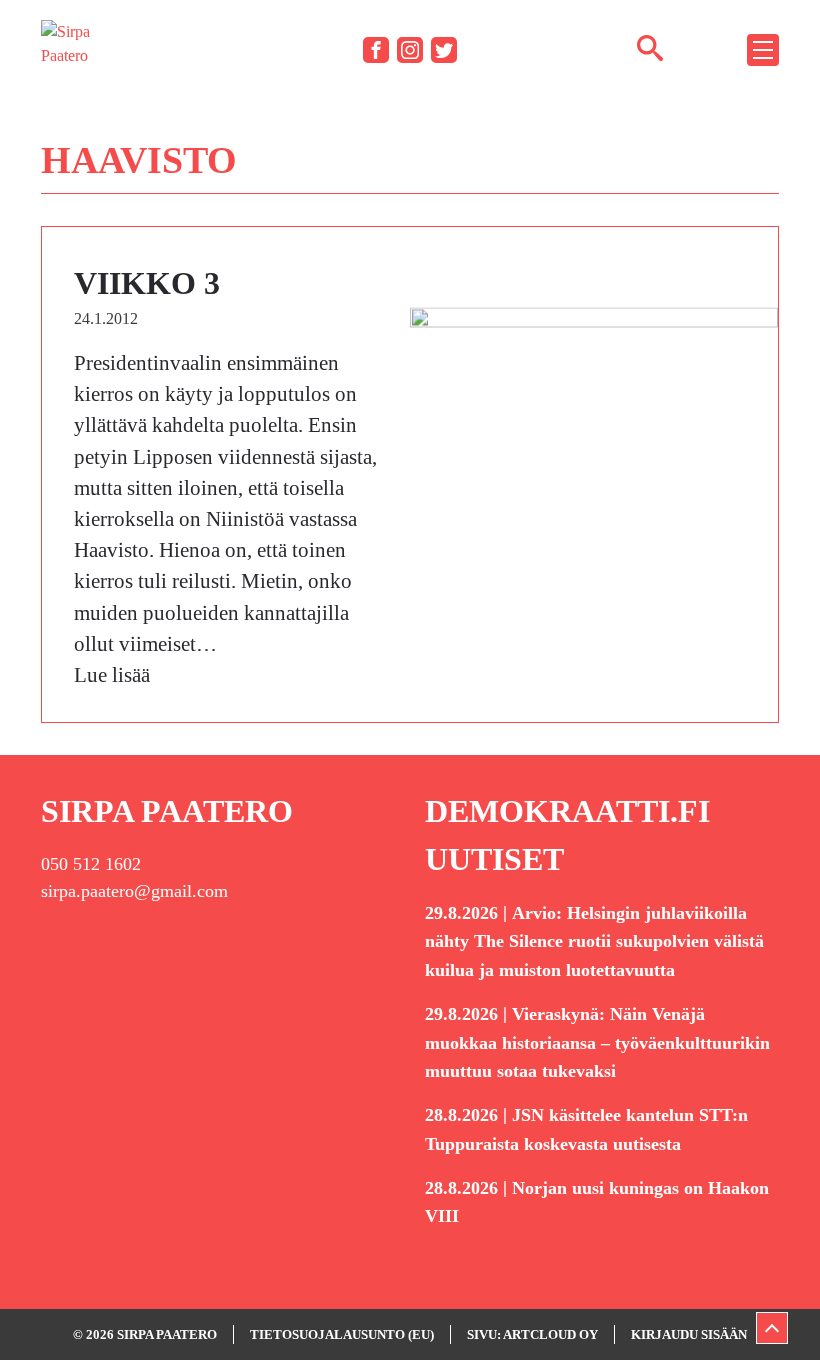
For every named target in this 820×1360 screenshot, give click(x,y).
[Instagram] (410, 50)
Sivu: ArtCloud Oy (532, 1334)
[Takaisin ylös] (772, 1328)
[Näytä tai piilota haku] (650, 47)
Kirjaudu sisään (689, 1334)
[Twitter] (444, 50)
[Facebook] (376, 50)
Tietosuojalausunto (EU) (342, 1334)
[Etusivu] (71, 48)
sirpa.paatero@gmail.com (134, 891)
